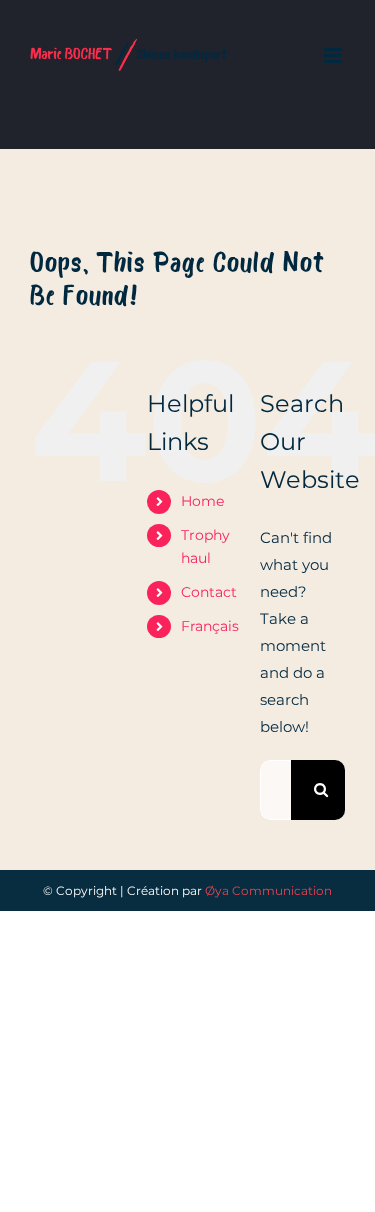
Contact (209, 592)
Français (210, 626)
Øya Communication (268, 890)
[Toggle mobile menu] (334, 55)
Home (202, 501)
